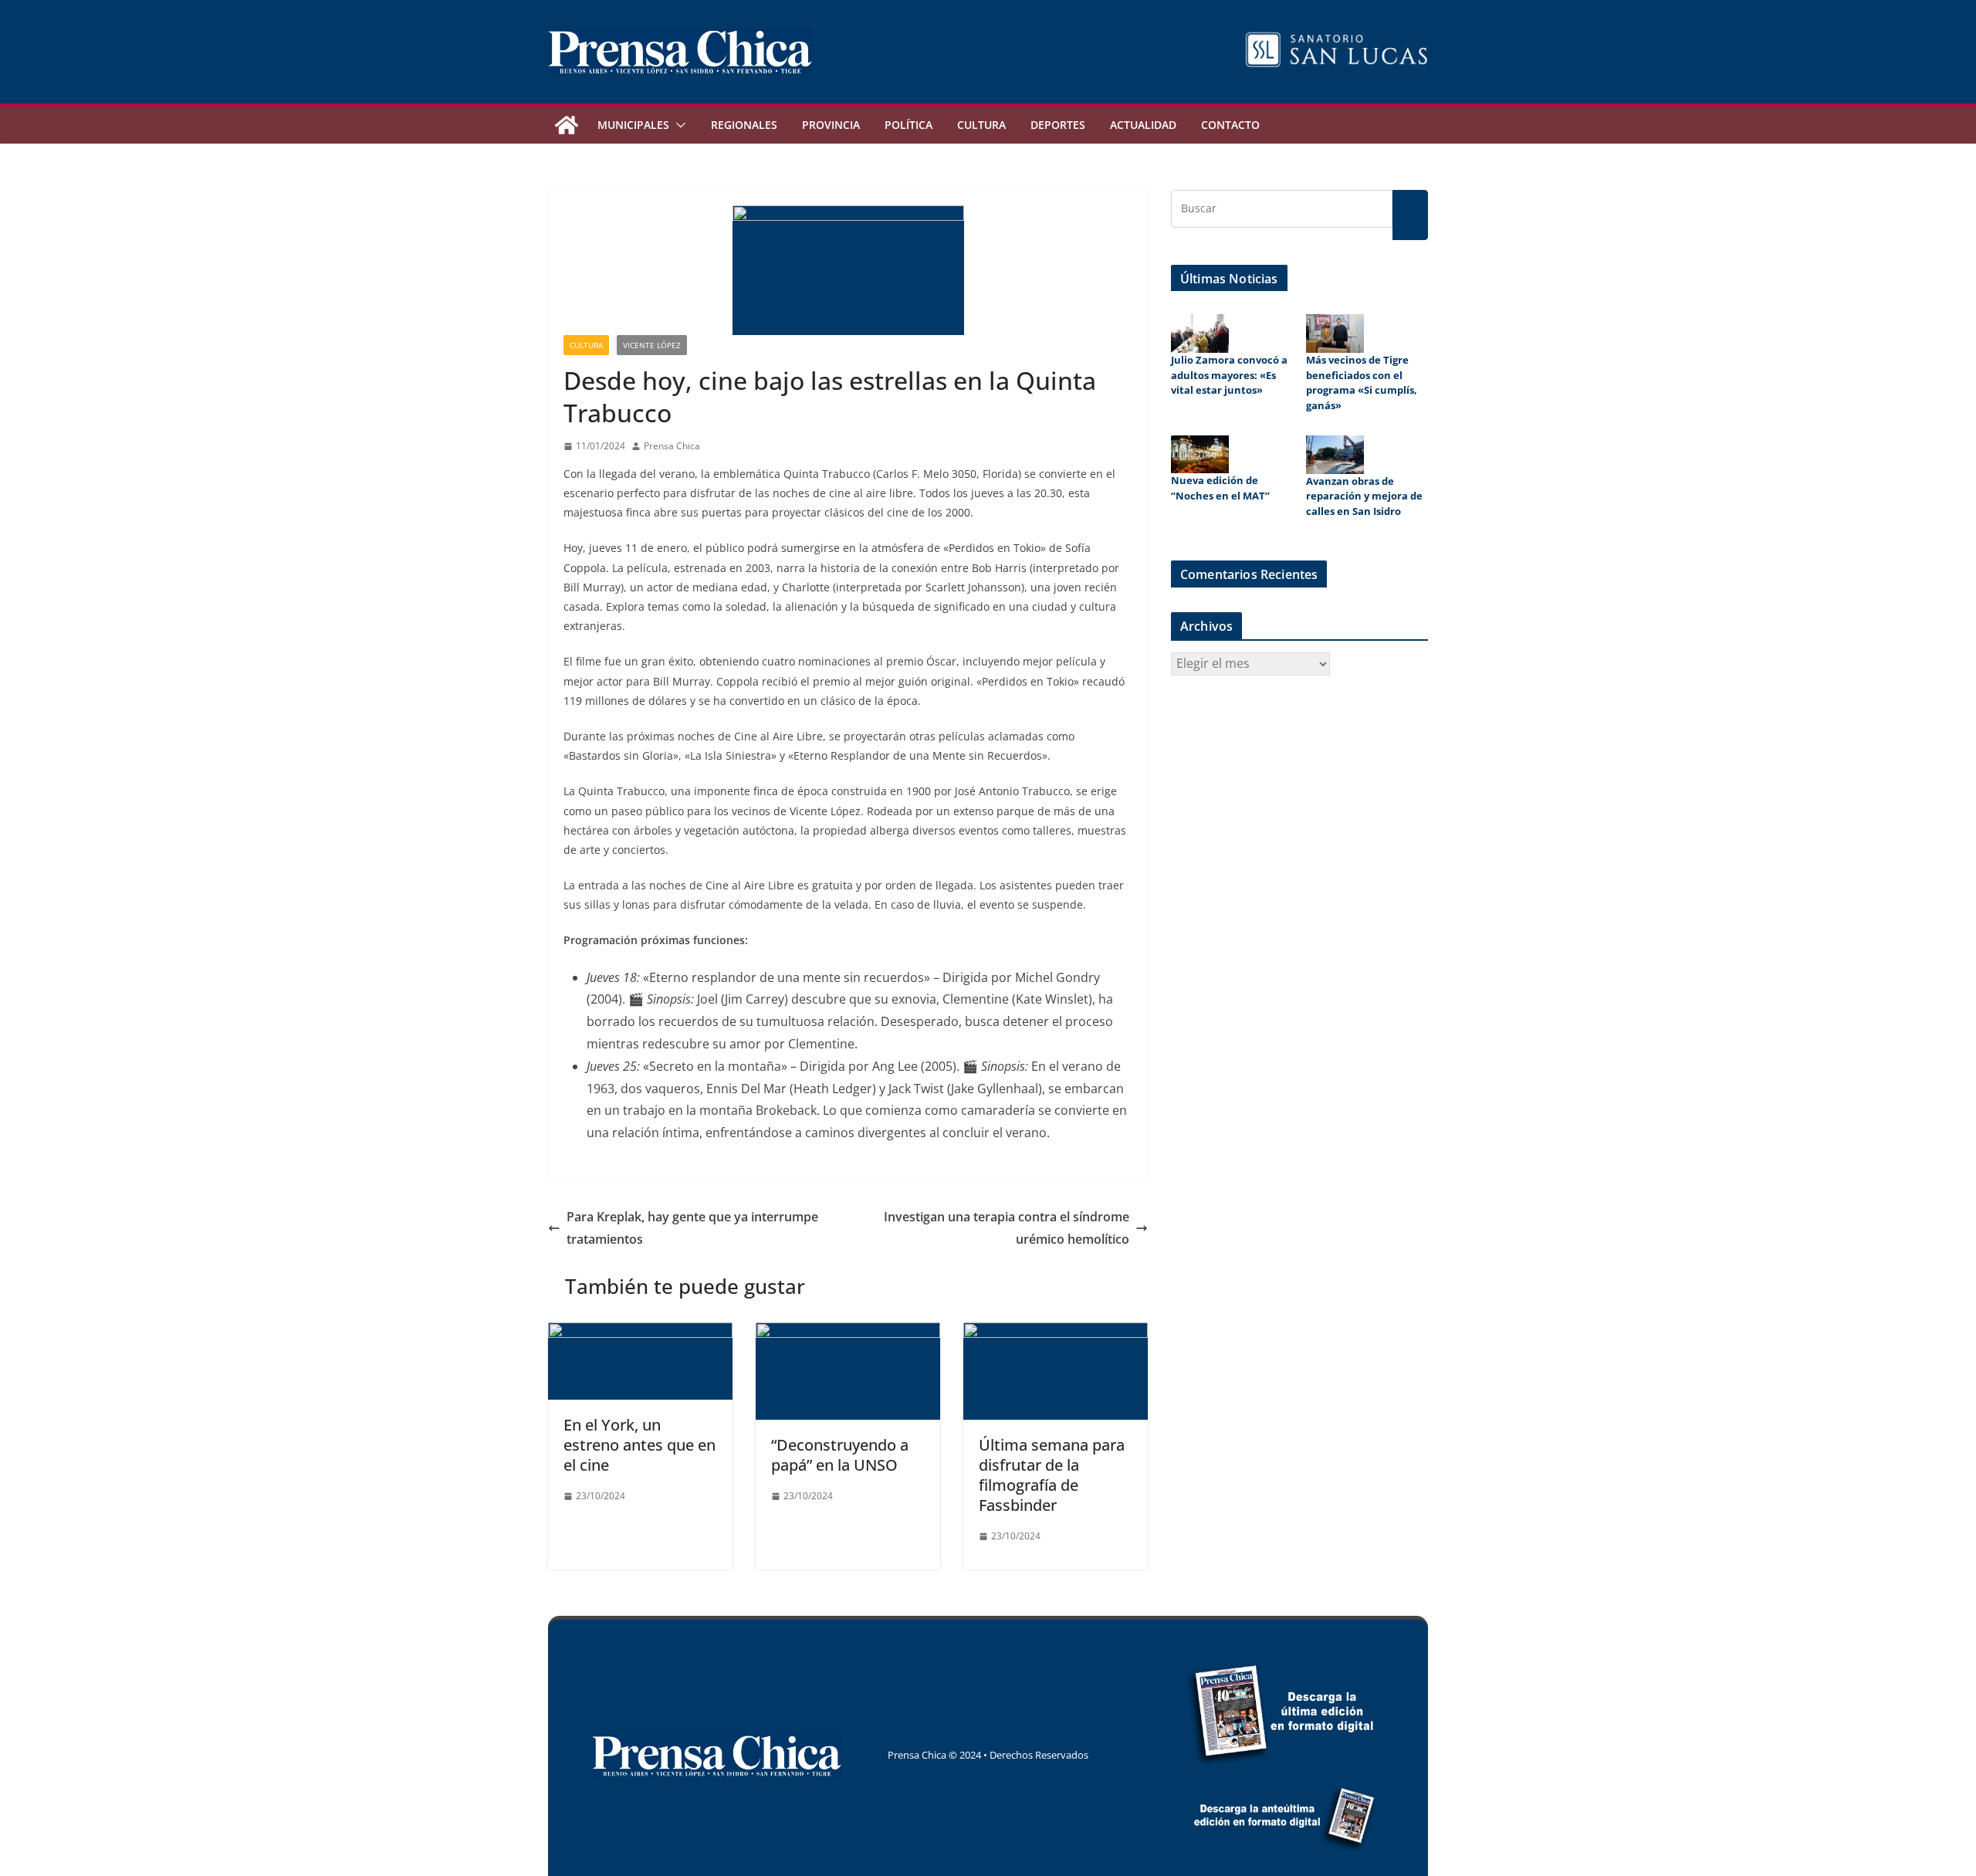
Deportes (1058, 125)
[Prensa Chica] (567, 125)
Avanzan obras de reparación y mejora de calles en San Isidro (1364, 496)
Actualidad (1143, 125)
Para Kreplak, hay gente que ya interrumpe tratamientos (692, 1228)
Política (908, 125)
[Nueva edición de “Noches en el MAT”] (1200, 455)
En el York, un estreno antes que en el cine (639, 1445)
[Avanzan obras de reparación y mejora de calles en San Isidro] (1335, 455)
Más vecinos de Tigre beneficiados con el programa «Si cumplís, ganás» (1362, 383)
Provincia (831, 125)
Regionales (744, 125)
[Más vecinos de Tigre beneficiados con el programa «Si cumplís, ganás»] (1335, 334)
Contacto (1230, 125)
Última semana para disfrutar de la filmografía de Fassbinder (1052, 1475)
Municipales (633, 125)
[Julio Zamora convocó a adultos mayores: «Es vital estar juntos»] (1200, 334)
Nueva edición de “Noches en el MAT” (1220, 488)
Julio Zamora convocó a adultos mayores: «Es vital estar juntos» (1229, 375)
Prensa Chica (672, 446)
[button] (678, 125)
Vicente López (652, 345)
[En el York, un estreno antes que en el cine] (640, 1333)
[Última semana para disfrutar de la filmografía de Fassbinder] (1056, 1333)
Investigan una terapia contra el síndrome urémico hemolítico (1007, 1228)
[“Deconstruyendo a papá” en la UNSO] (848, 1333)
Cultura (981, 125)
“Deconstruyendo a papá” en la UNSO (840, 1455)
